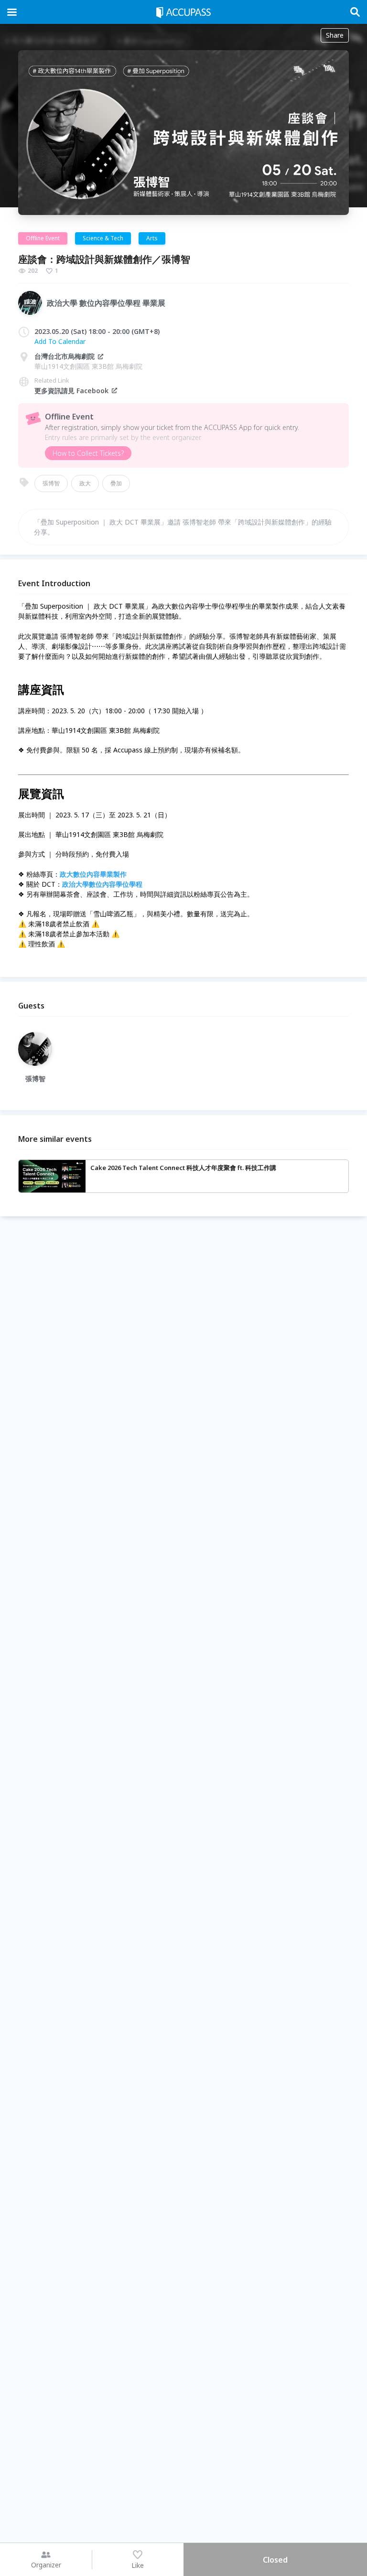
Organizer (46, 2565)
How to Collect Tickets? (88, 453)
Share (335, 35)
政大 (85, 483)
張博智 (51, 483)
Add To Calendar (60, 341)
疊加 (116, 483)
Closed (275, 2560)
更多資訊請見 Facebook (71, 391)
